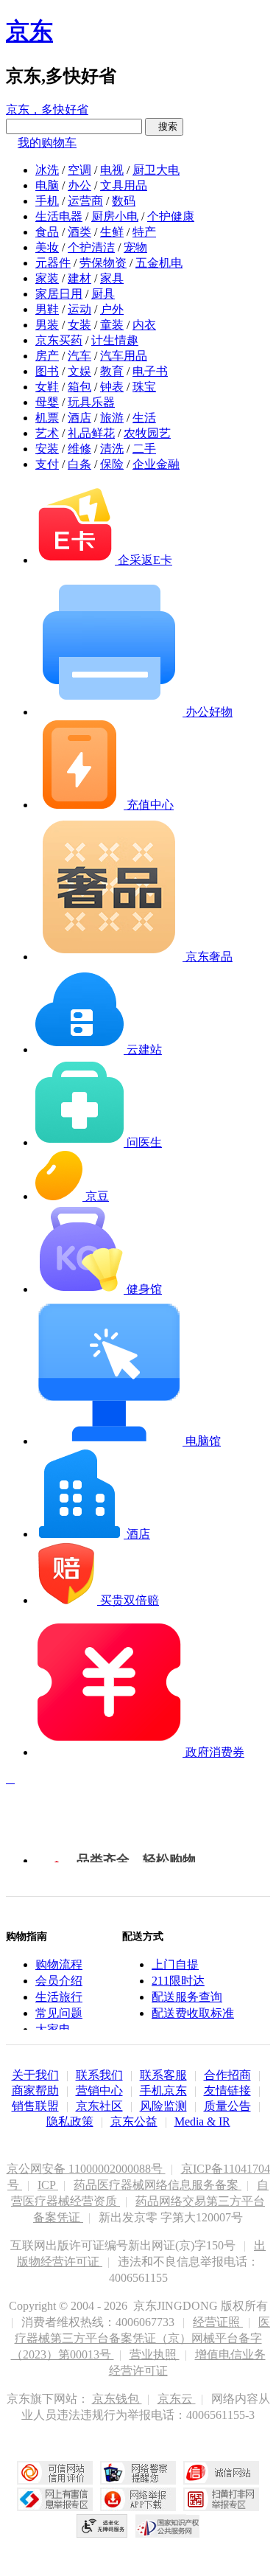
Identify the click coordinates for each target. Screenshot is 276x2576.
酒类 (79, 232)
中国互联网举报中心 (55, 2499)
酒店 (79, 418)
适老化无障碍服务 (102, 2526)
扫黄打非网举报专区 (221, 2499)
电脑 (47, 185)
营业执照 (155, 2354)
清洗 (112, 449)
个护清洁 (91, 247)
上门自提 (175, 1964)
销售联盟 (35, 2106)
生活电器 (59, 216)
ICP (48, 2185)
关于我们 (35, 2075)
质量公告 (227, 2106)
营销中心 (99, 2091)
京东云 (177, 2399)
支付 (47, 464)
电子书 (150, 371)
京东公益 (134, 2121)
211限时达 (178, 1981)
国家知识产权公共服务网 (168, 2526)
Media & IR (202, 2121)
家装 (47, 278)
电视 (112, 170)
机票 (47, 418)
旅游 (112, 418)
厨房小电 (115, 216)
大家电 (53, 2029)
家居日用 (59, 294)
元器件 (53, 263)
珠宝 (144, 387)
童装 (112, 325)
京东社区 (99, 2106)
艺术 (47, 433)
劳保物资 (103, 263)
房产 (47, 356)
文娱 (79, 371)
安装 (47, 449)
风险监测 (163, 2106)
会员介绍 (59, 1981)
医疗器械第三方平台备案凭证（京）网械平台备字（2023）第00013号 (141, 2338)
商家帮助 (35, 2091)
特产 (144, 232)
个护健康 (171, 216)
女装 (79, 325)
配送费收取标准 (193, 2013)
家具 (112, 278)
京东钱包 (117, 2399)
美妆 (47, 247)
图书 (47, 371)
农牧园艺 (147, 433)
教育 (112, 371)
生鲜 (112, 232)
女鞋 (47, 387)
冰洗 (47, 170)
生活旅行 (59, 1997)
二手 (144, 449)
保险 (112, 464)
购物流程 (59, 1964)
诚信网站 (221, 2473)
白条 (79, 464)
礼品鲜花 (91, 433)
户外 (112, 309)
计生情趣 (115, 340)
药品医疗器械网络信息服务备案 (158, 2185)
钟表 (112, 387)
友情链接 (227, 2091)
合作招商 (227, 2075)
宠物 (135, 247)
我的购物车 (47, 143)
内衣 (144, 325)
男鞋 (47, 309)
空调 (79, 170)
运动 (79, 309)
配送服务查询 (187, 1997)
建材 (79, 278)
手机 (47, 201)
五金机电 (159, 263)
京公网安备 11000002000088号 (86, 2169)
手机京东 (163, 2091)
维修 (79, 449)
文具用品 (124, 185)
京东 (29, 31)
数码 (124, 201)
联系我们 (99, 2075)
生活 (144, 418)
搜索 (164, 126)
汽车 (79, 356)
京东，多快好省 (47, 109)
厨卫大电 (156, 170)
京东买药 (59, 340)
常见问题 (59, 2013)
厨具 (103, 294)
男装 (47, 325)
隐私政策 (70, 2121)
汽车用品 (124, 356)
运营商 (85, 201)
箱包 (79, 387)
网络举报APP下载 (138, 2499)
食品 (47, 232)
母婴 (47, 402)
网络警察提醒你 (138, 2473)
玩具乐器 (91, 402)
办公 (79, 185)
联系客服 (163, 2075)
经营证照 (218, 2322)
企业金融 (156, 464)
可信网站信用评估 (55, 2473)
